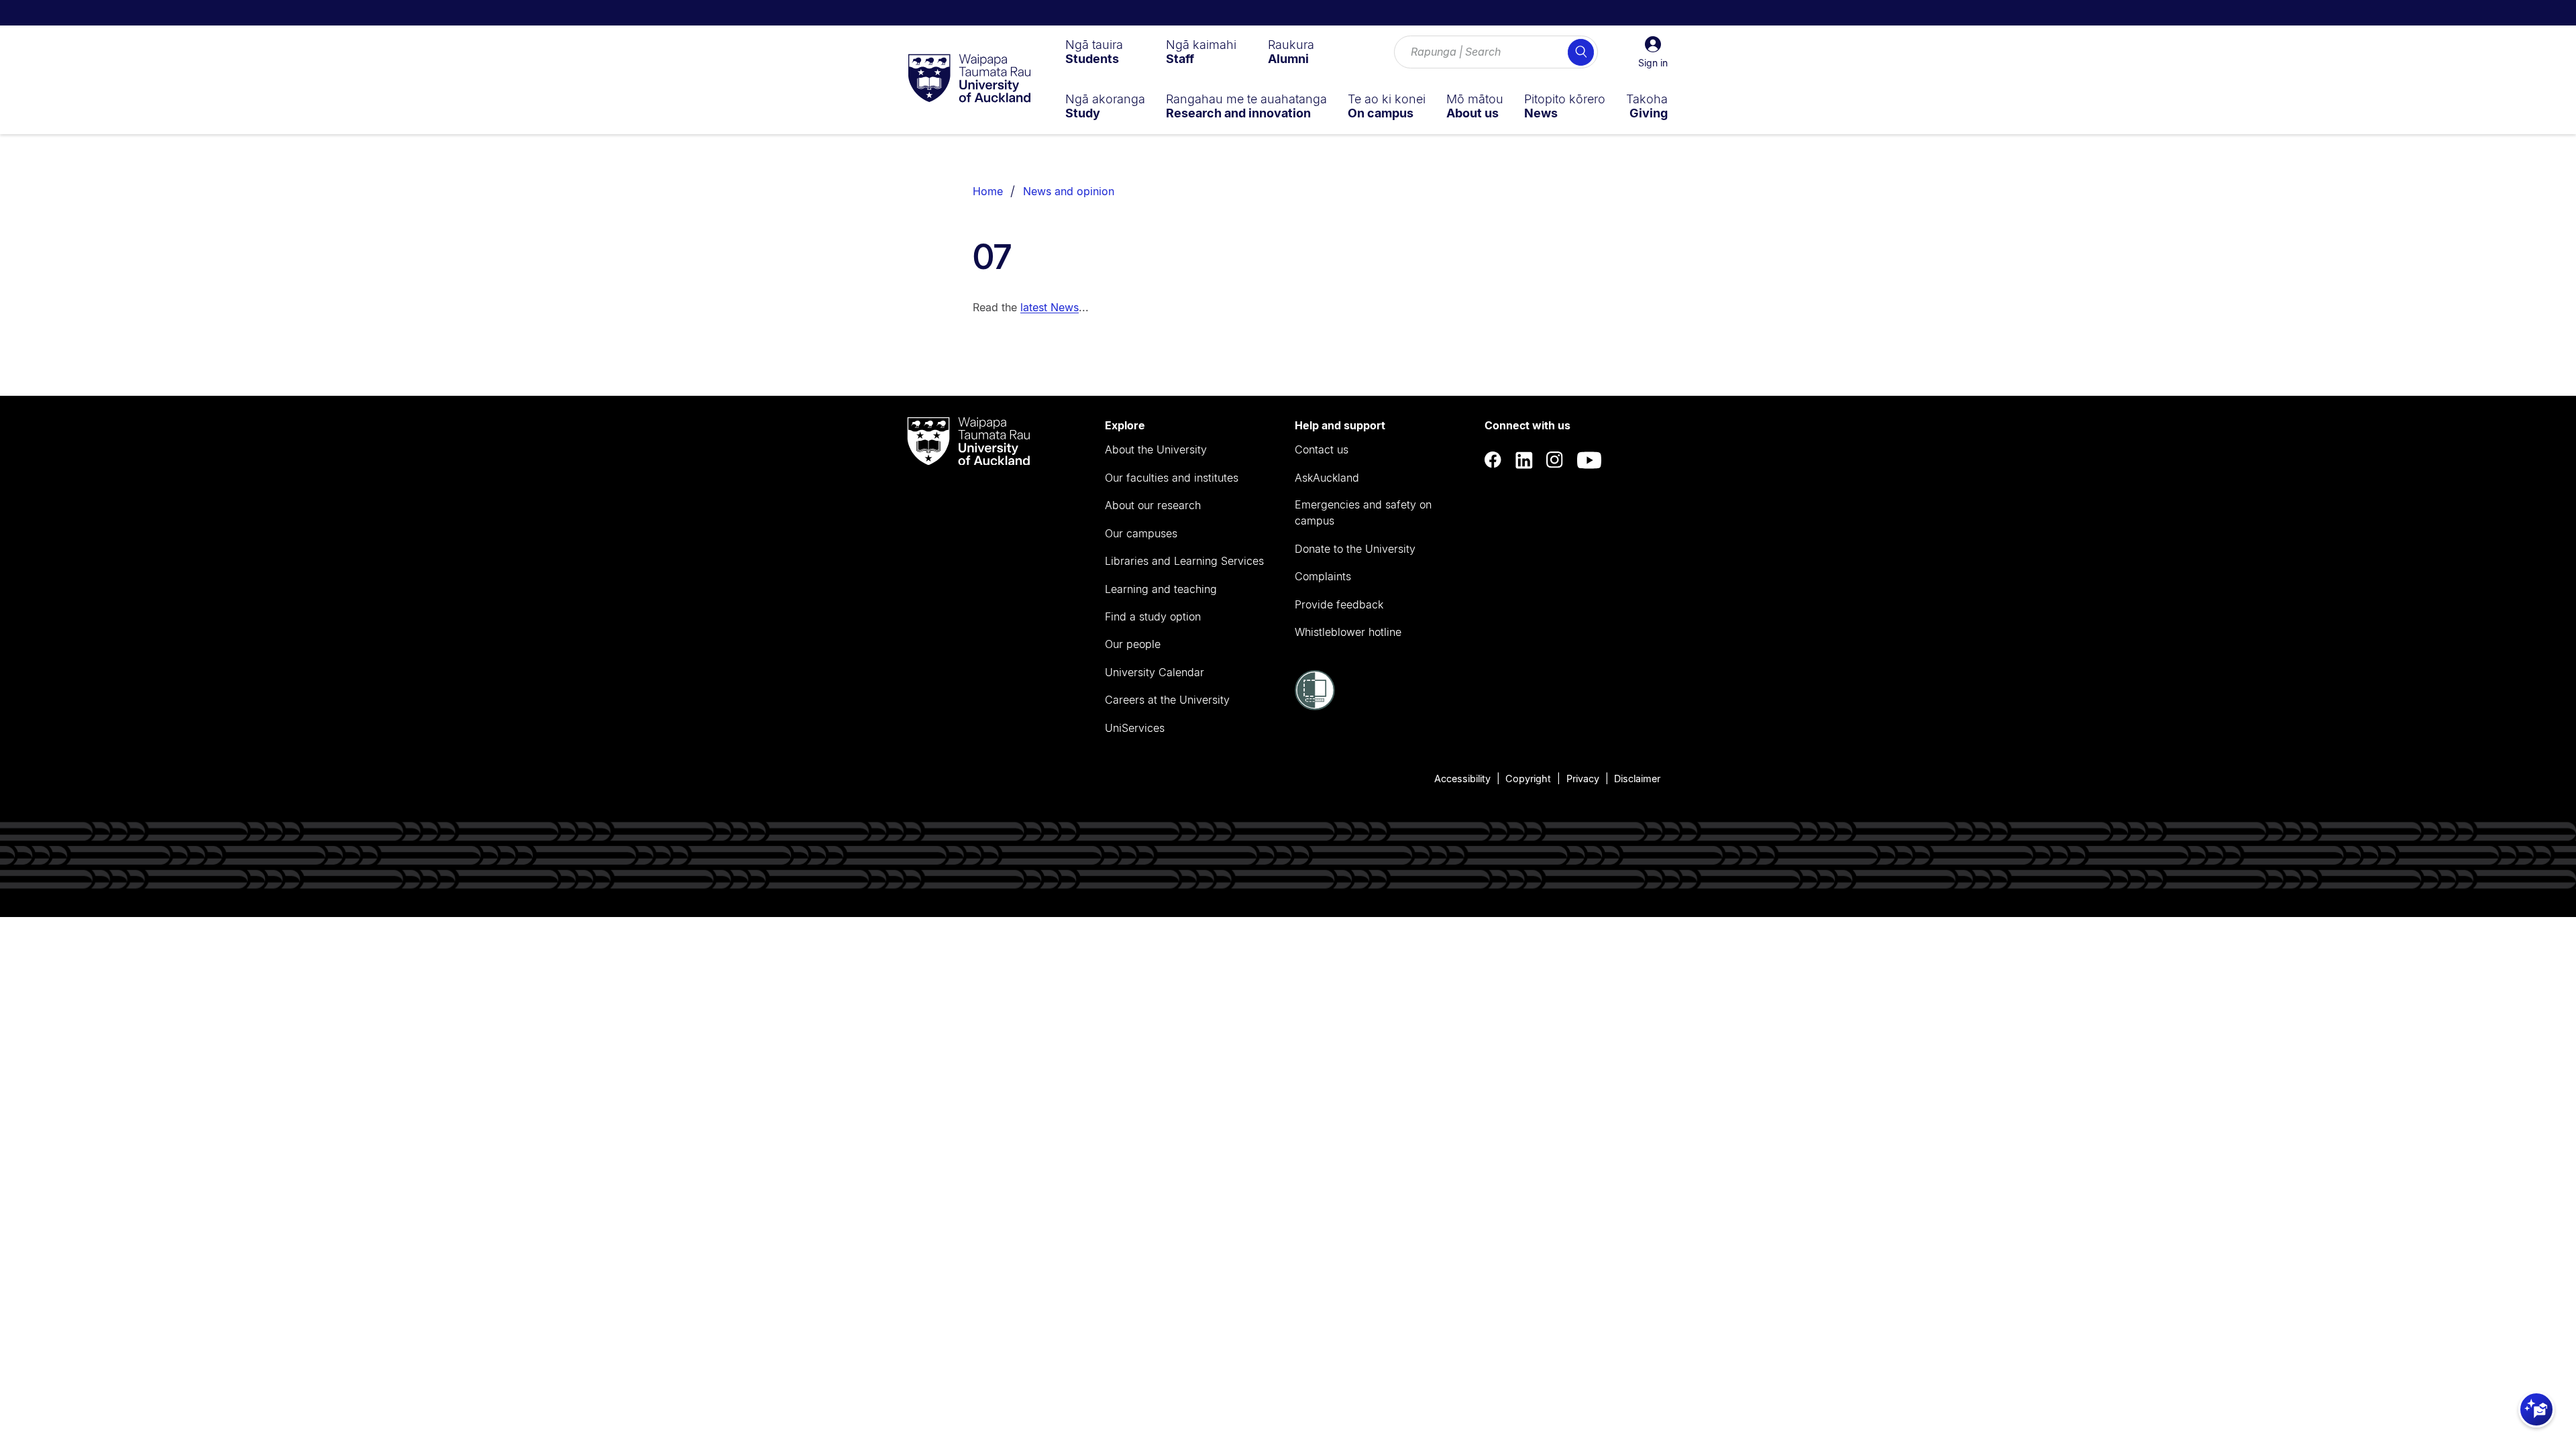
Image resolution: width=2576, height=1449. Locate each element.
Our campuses (1141, 533)
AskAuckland (1327, 478)
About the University (1156, 449)
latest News (1050, 307)
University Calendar (1155, 672)
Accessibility (1462, 779)
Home (988, 191)
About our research (1153, 505)
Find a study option (1153, 616)
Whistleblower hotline (1348, 632)
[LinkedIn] (1524, 461)
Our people (1133, 644)
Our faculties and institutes (1172, 478)
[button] (1653, 52)
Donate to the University (1355, 549)
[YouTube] (1589, 461)
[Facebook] (1493, 461)
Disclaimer (1637, 779)
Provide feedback (1339, 604)
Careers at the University (1167, 700)
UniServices (1135, 728)
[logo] (969, 79)
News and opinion (1069, 191)
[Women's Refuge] (1315, 706)
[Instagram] (1555, 461)
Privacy (1583, 779)
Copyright (1528, 779)
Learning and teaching (1161, 589)
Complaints (1323, 576)
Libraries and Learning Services (1184, 561)
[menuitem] (1094, 52)
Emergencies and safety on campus (1363, 513)
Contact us (1322, 449)
